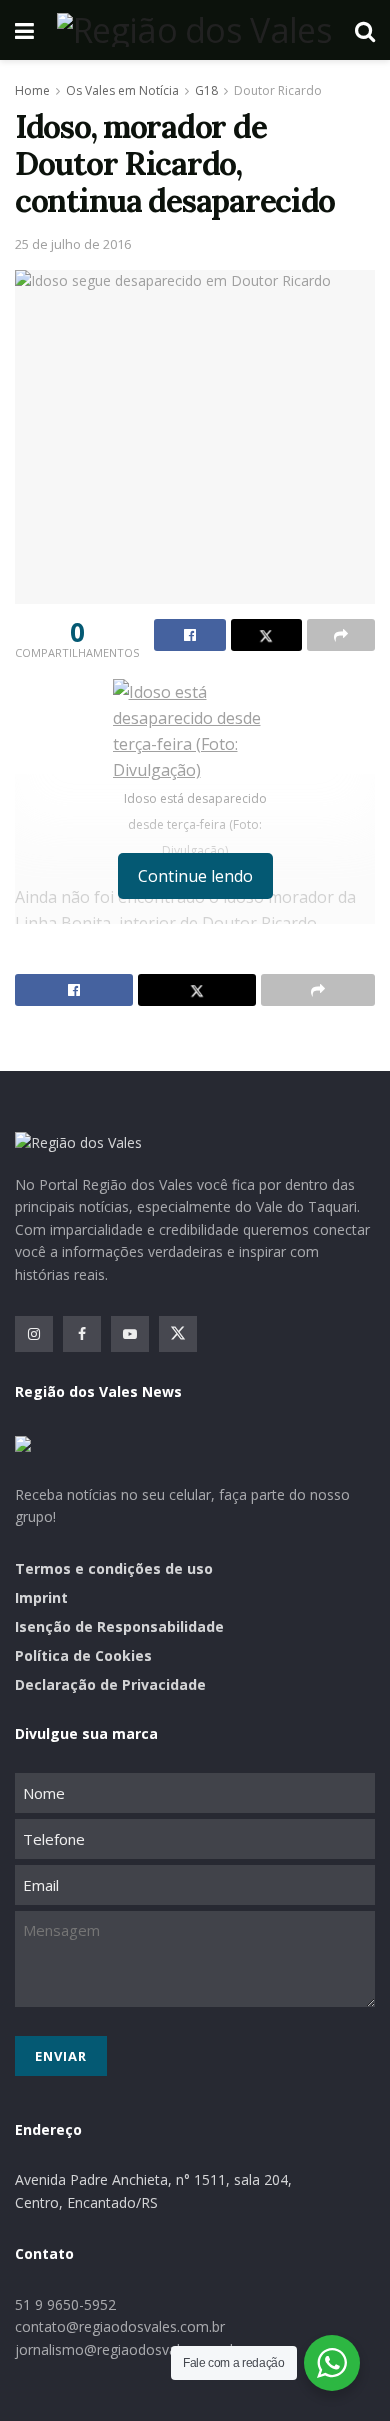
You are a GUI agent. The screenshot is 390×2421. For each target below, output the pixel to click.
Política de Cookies (83, 1655)
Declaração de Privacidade (110, 1684)
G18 (206, 90)
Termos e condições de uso (114, 1568)
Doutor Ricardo (278, 90)
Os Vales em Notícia (122, 90)
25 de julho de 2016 (73, 244)
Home (32, 90)
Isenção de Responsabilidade (119, 1626)
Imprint (41, 1597)
